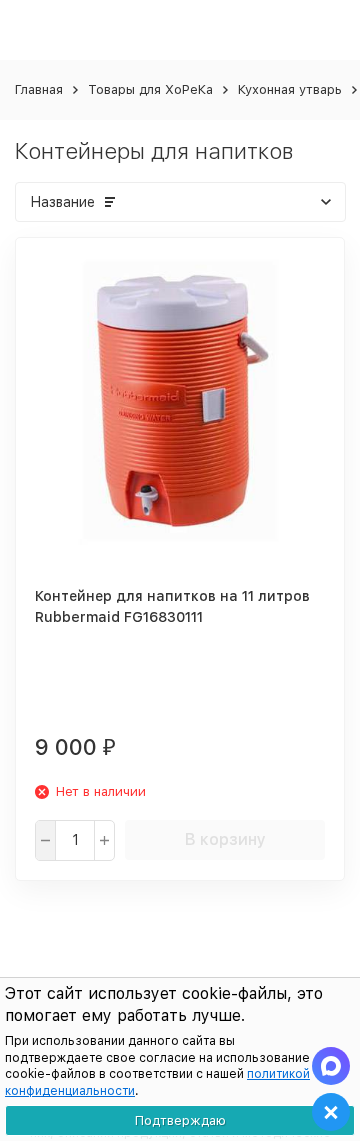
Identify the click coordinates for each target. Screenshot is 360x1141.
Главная (39, 89)
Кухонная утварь (290, 89)
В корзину (225, 839)
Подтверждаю (180, 1120)
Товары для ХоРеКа (150, 89)
